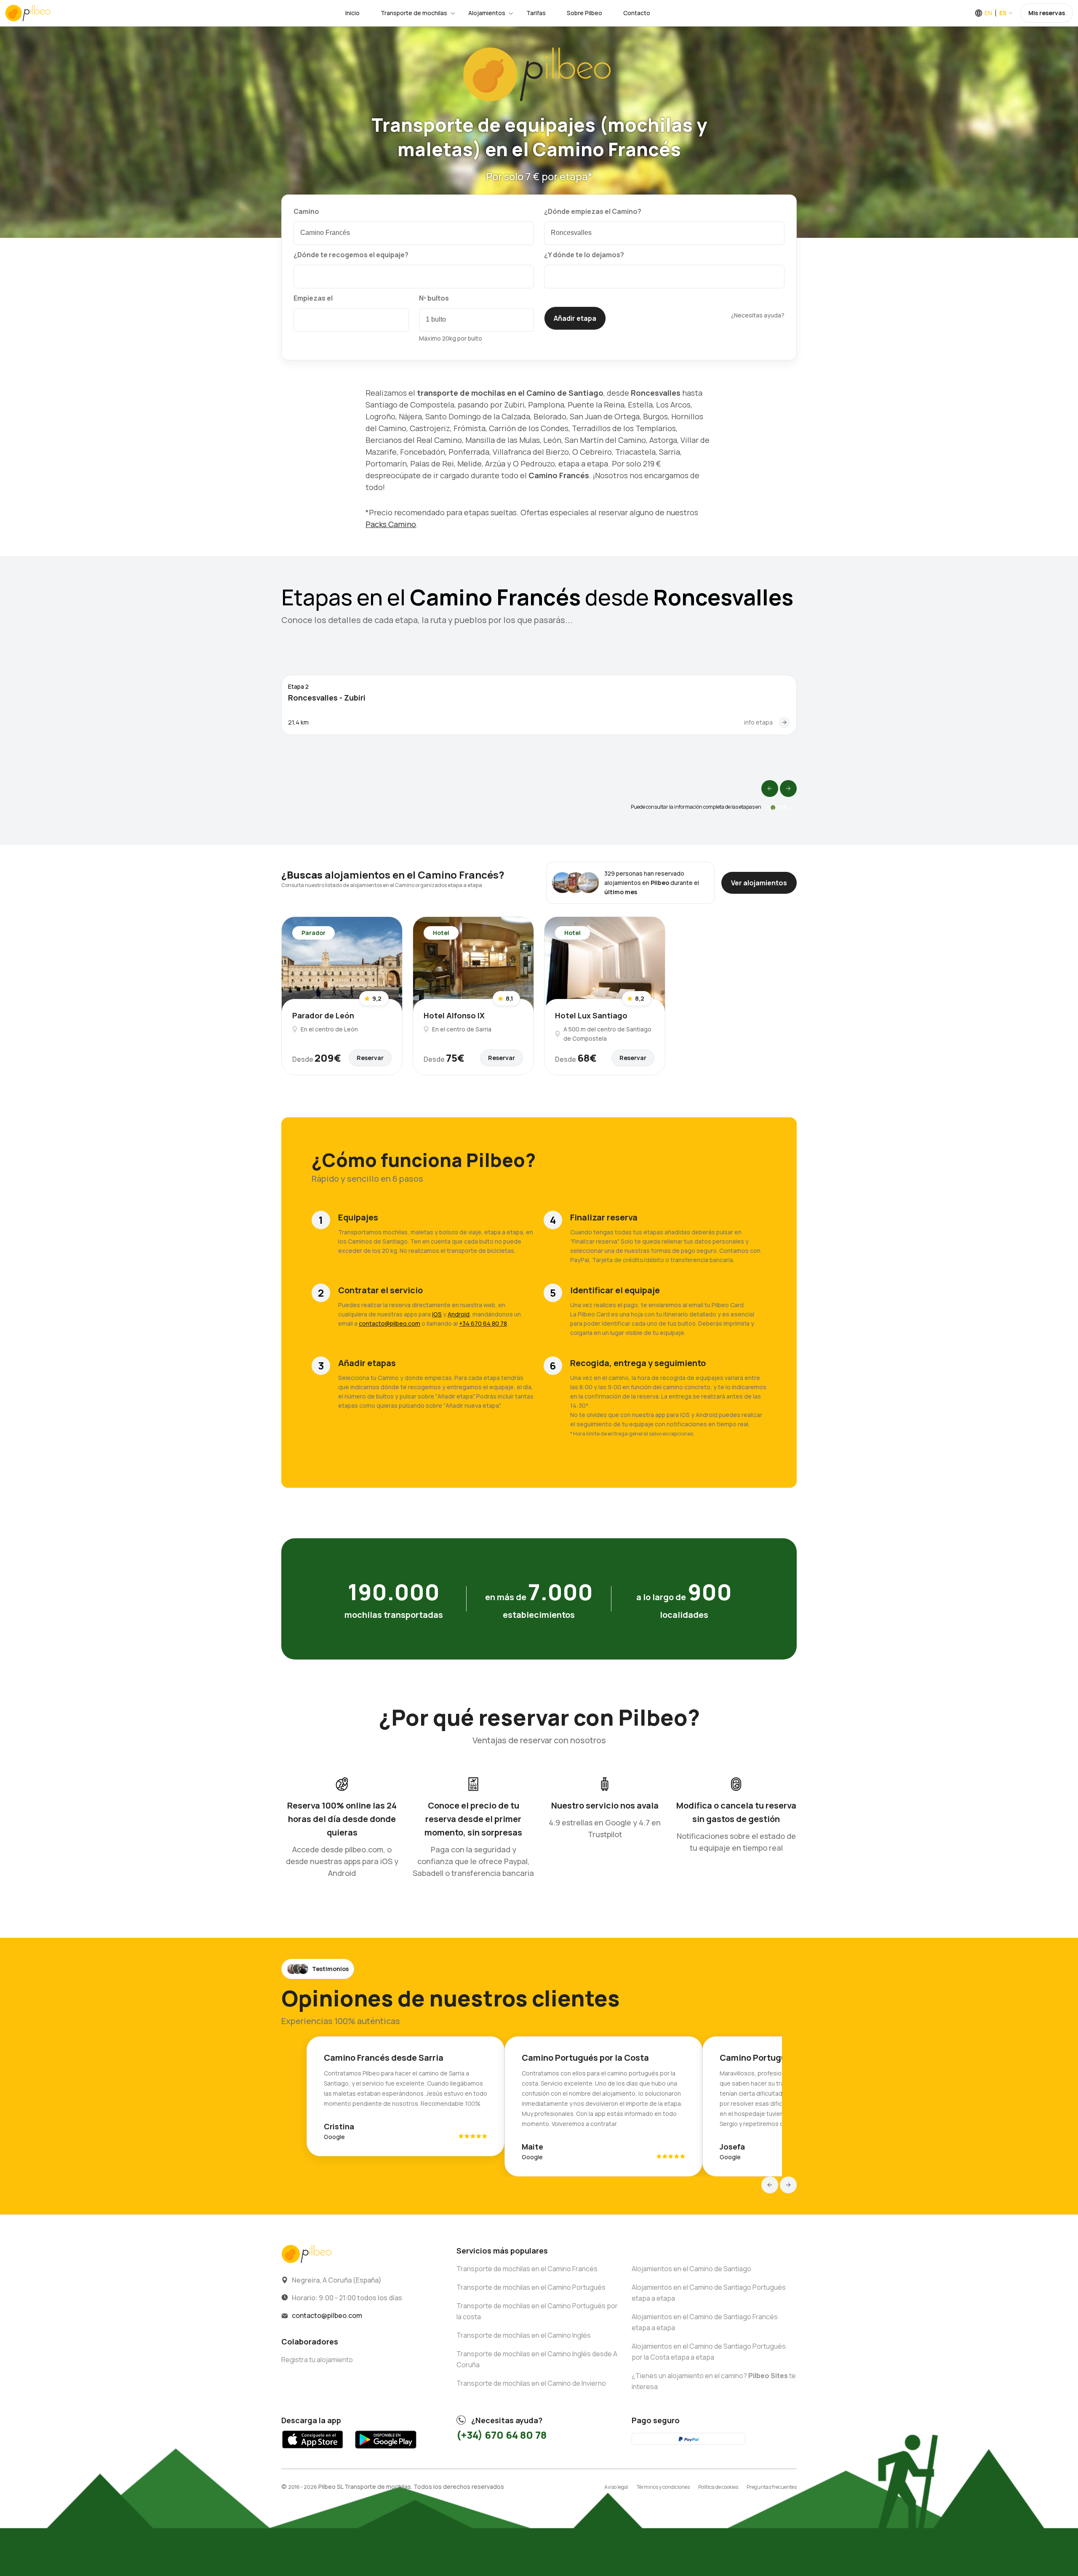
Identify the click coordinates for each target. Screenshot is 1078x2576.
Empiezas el (313, 298)
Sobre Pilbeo (584, 13)
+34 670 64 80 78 (483, 1323)
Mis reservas (1047, 13)
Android (459, 1314)
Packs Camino (391, 524)
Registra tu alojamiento (317, 2360)
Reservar (370, 1058)
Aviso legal (616, 2487)
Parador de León (323, 1015)
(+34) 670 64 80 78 (502, 2435)
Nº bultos (434, 298)
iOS (437, 1314)
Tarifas (536, 13)
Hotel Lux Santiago (591, 1015)
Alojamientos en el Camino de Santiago (691, 2269)
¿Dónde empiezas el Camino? (593, 211)
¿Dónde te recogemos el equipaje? (351, 255)
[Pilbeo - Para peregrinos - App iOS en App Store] (313, 2451)
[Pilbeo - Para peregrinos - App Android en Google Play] (386, 2451)
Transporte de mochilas (414, 13)
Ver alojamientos (759, 883)
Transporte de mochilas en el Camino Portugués (531, 2287)
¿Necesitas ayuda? (758, 315)
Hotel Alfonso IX (454, 1015)
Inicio (352, 13)
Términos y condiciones (663, 2487)
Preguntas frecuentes (772, 2487)
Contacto (637, 13)
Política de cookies (718, 2487)
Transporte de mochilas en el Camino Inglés (524, 2335)
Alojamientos (487, 13)
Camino (306, 211)
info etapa (758, 722)
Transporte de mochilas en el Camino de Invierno (531, 2383)
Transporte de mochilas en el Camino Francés (527, 2269)
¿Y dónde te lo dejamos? (584, 255)
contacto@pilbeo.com (390, 1323)
